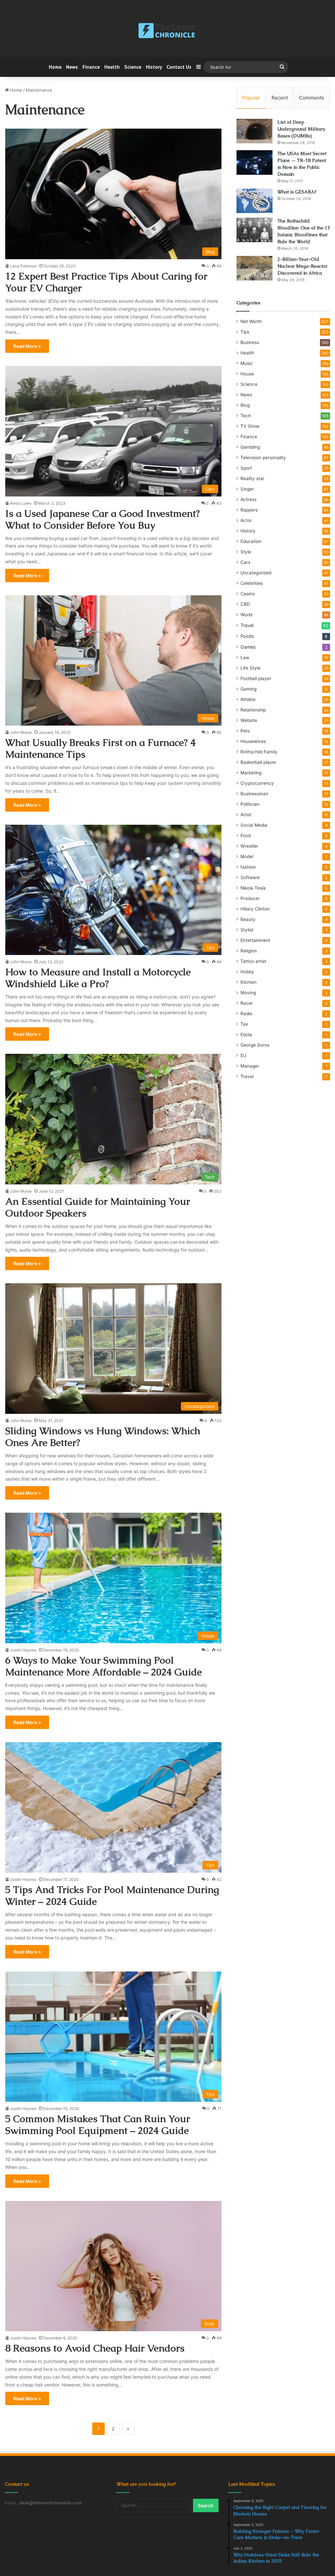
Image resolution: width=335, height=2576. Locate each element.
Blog (245, 405)
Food (246, 836)
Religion (249, 951)
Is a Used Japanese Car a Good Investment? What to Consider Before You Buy (103, 519)
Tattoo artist (253, 961)
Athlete (248, 699)
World (246, 615)
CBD (245, 604)
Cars (245, 562)
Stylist (247, 930)
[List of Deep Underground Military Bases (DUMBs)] (255, 131)
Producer (250, 898)
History (154, 67)
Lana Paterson (23, 266)
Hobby (247, 972)
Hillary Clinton (255, 909)
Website (249, 720)
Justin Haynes (23, 1650)
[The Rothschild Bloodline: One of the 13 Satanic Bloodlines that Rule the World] (255, 230)
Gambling (250, 447)
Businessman (254, 794)
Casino (248, 594)
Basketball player (258, 762)
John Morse (21, 732)
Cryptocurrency (257, 783)
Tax (244, 1024)
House (247, 374)
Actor (246, 520)
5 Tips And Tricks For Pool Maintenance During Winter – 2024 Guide (112, 1895)
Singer (247, 489)
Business (250, 342)
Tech (246, 416)
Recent (280, 98)
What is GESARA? (297, 192)
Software (250, 877)
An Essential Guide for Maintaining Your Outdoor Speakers (98, 1207)
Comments (312, 98)
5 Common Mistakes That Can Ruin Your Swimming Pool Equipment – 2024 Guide (98, 2125)
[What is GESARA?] (255, 201)
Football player (256, 678)
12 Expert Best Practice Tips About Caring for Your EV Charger (106, 282)
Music (247, 363)
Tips (245, 332)
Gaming (248, 689)
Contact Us (179, 67)
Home (55, 67)
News (72, 67)
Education (251, 541)
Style (246, 552)
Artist (246, 815)
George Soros (255, 1045)
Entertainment (255, 940)
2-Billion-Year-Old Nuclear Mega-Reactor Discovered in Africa (302, 266)
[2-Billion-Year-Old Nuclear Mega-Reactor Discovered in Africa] (255, 268)
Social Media (254, 825)
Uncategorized (256, 573)
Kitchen (248, 982)
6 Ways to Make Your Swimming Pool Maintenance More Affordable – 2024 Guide (104, 1666)
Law (245, 658)
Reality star (252, 478)
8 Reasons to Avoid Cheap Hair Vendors (95, 2348)
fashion (248, 867)
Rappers (249, 510)
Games (248, 647)
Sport (246, 468)
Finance (91, 67)
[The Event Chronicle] (167, 31)
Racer (247, 1003)
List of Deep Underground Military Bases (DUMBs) (301, 129)
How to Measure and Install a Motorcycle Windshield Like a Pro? (98, 978)
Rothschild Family (259, 752)
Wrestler (249, 846)
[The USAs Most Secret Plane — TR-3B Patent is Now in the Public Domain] (255, 162)
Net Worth (251, 321)
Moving (248, 993)
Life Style (250, 668)
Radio (246, 1014)
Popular (251, 98)
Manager (250, 1066)
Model (247, 856)
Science (133, 67)
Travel (247, 625)
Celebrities (252, 583)
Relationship (253, 710)
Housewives (253, 741)
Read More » (27, 346)
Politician (250, 804)
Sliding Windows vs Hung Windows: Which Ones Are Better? (103, 1437)
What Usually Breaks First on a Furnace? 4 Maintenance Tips (100, 748)
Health (112, 67)
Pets (245, 731)
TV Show (250, 426)
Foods (247, 636)
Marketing (251, 773)
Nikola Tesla (253, 888)
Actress (248, 499)
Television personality (263, 458)
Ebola (246, 1035)
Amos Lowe (21, 503)
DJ (243, 1055)
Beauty (248, 919)
